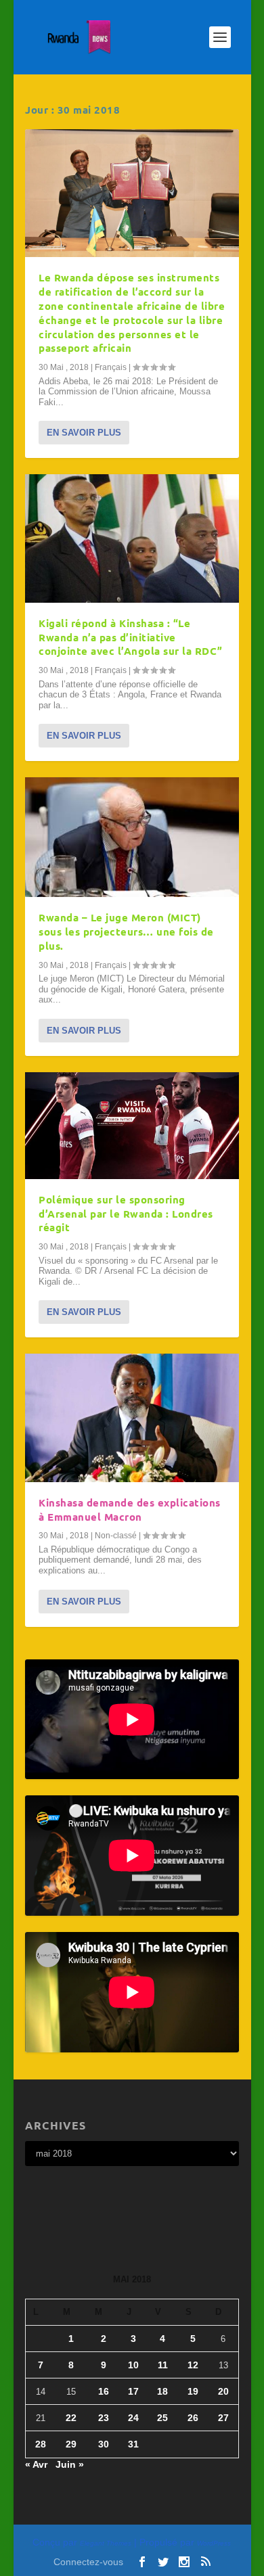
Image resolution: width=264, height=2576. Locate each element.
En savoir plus (84, 433)
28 (41, 2444)
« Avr (36, 2464)
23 (104, 2418)
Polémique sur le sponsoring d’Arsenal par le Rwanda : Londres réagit (126, 1214)
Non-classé (116, 1536)
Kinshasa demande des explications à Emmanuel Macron (130, 1510)
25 (162, 2418)
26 (193, 2418)
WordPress (214, 2543)
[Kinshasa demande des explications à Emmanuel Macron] (132, 1418)
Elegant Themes (106, 2543)
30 (104, 2444)
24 (133, 2418)
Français (111, 367)
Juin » (70, 2464)
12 (193, 2365)
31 (133, 2444)
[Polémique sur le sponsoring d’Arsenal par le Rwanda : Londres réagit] (132, 1126)
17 (133, 2391)
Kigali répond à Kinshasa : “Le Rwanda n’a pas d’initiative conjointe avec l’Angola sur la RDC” (131, 637)
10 (133, 2365)
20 (223, 2391)
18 (162, 2391)
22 (71, 2418)
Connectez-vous (88, 2562)
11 (163, 2365)
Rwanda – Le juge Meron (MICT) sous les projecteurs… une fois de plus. (126, 931)
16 (104, 2391)
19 (193, 2391)
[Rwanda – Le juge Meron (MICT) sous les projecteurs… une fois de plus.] (132, 837)
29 (71, 2444)
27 (223, 2418)
